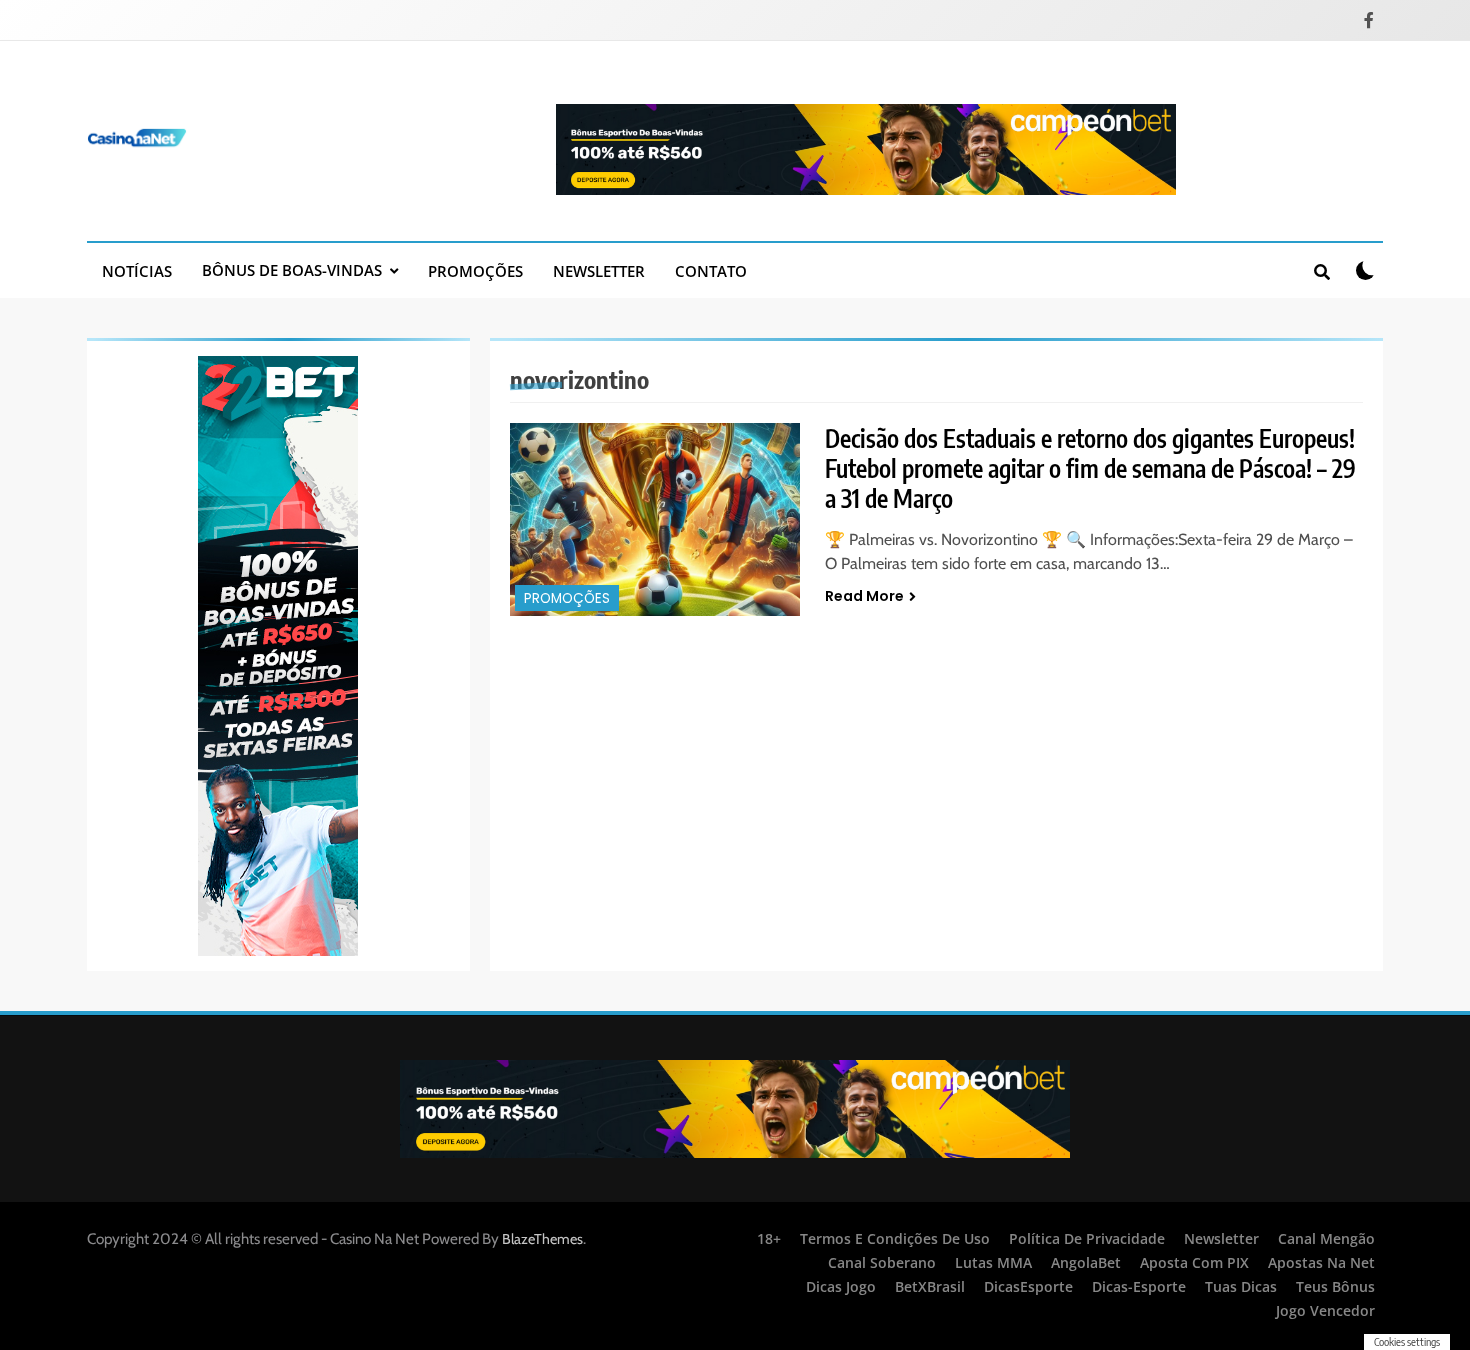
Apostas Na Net (1321, 1262)
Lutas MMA (993, 1262)
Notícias (137, 271)
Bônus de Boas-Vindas (292, 270)
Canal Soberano (882, 1262)
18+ (769, 1238)
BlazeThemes (542, 1239)
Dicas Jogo (841, 1286)
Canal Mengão (1326, 1238)
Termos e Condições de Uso (895, 1238)
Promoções (475, 271)
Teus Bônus (1335, 1286)
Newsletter (599, 271)
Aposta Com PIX (1194, 1262)
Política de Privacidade (1087, 1238)
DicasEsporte (1028, 1286)
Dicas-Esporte (1139, 1286)
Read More (864, 596)
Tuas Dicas (1241, 1286)
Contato (711, 271)
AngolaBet (1086, 1262)
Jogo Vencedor (1325, 1310)
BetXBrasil (930, 1286)
